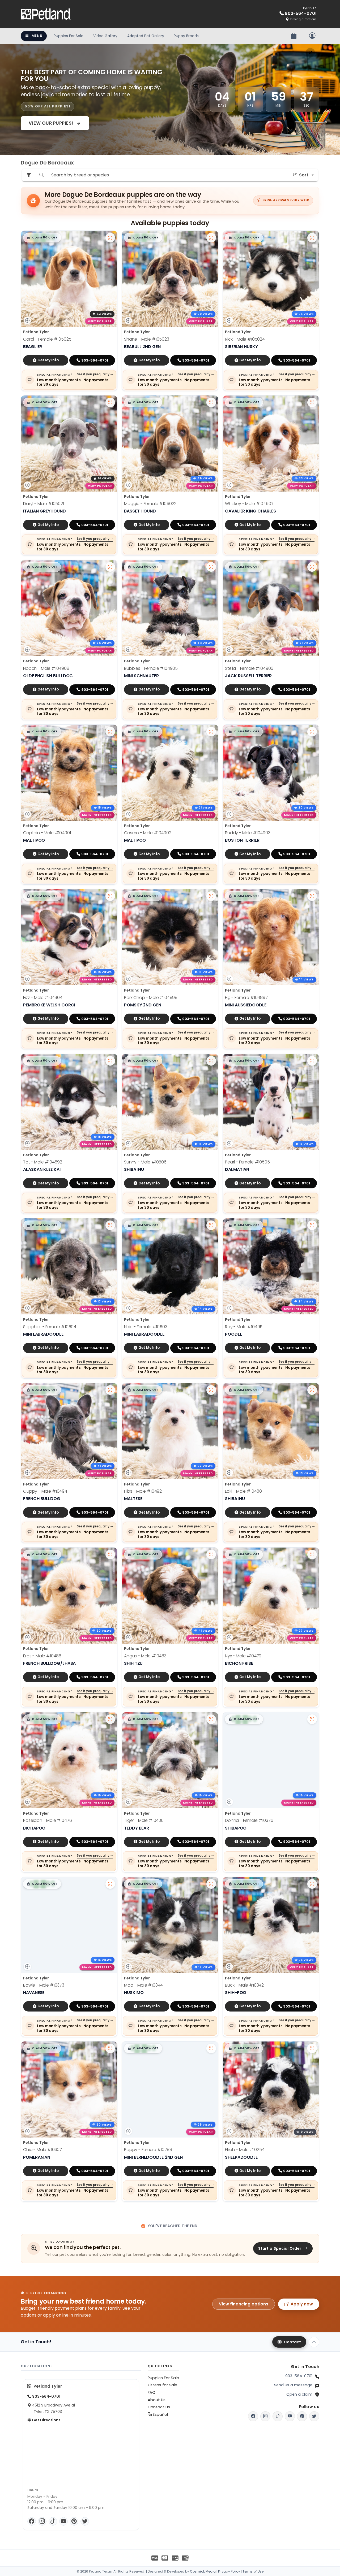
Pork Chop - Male (151, 998)
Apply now (302, 2304)
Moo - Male (143, 1985)
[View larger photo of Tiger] (211, 1719)
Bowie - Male (44, 1985)
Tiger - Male (144, 1820)
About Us (157, 2400)
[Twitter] (85, 2521)
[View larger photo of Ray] (312, 1225)
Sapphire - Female (50, 1327)
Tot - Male (43, 1162)
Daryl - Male (44, 504)
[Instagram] (42, 2521)
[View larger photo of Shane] (211, 238)
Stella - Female (249, 668)
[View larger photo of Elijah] (312, 2048)
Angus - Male (145, 1656)
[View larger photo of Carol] (110, 238)
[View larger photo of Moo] (211, 1884)
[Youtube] (290, 2416)
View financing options (244, 2304)
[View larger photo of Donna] (312, 1719)
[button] (42, 238)
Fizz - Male (43, 998)
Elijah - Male (245, 2150)
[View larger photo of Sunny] (211, 1061)
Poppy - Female (148, 2150)
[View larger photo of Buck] (312, 1884)
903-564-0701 (299, 2376)
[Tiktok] (278, 2416)
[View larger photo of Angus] (211, 1554)
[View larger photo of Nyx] (312, 1554)
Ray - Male (244, 1327)
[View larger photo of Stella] (312, 567)
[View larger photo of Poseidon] (110, 1719)
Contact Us (159, 2407)
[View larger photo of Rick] (312, 238)
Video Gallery (105, 36)
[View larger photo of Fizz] (110, 896)
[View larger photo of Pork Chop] (211, 896)
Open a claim (299, 2394)
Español (160, 2414)
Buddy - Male (248, 833)
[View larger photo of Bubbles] (211, 567)
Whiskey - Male (249, 504)
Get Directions (46, 2420)
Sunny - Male (145, 1162)
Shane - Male (147, 339)
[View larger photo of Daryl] (110, 402)
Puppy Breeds (186, 36)
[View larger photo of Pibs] (211, 1390)
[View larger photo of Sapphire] (110, 1225)
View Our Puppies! (52, 123)
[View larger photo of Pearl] (312, 1061)
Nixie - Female (146, 1327)
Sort (304, 175)
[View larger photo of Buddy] (312, 732)
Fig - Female (246, 998)
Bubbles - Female (151, 668)
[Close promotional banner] (310, 53)
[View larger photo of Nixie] (211, 1225)
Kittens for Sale (162, 2385)
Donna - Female (249, 1820)
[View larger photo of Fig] (312, 896)
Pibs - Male (143, 1491)
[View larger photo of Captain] (110, 732)
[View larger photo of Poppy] (211, 2048)
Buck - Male (244, 1985)
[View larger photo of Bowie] (110, 1884)
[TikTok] (53, 2521)
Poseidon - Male (48, 1820)
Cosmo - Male (148, 833)
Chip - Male (42, 2150)
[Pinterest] (74, 2521)
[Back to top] (314, 2342)
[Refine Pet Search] (29, 175)
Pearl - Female (247, 1162)
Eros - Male (42, 1656)
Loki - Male (243, 1491)
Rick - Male (245, 339)
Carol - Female (47, 339)
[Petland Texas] (46, 14)
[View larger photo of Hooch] (110, 567)
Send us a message (293, 2385)
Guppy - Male (45, 1491)
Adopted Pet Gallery (146, 36)
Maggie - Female (150, 504)
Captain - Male (47, 833)
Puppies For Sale (69, 36)
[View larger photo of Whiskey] (312, 402)
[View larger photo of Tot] (110, 1061)
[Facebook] (32, 2521)
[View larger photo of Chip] (110, 2048)
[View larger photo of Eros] (110, 1554)
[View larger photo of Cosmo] (211, 732)
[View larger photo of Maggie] (211, 402)
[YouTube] (63, 2521)
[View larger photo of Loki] (312, 1390)
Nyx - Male (243, 1656)
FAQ (152, 2392)
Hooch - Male (46, 668)
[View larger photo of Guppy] (110, 1390)
